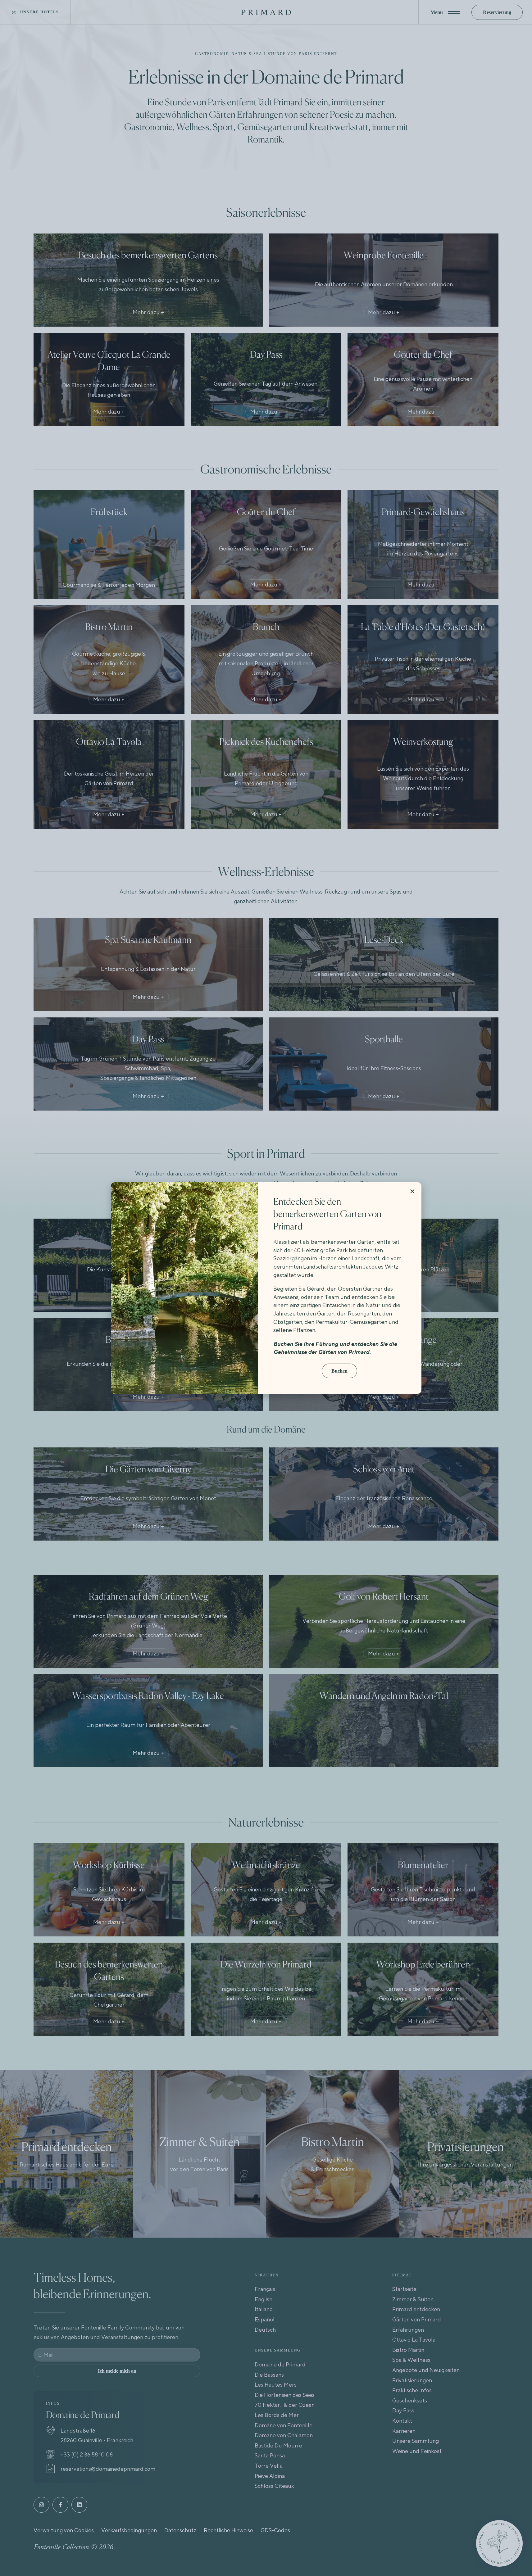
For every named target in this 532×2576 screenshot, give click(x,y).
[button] (412, 1191)
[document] (266, 1288)
